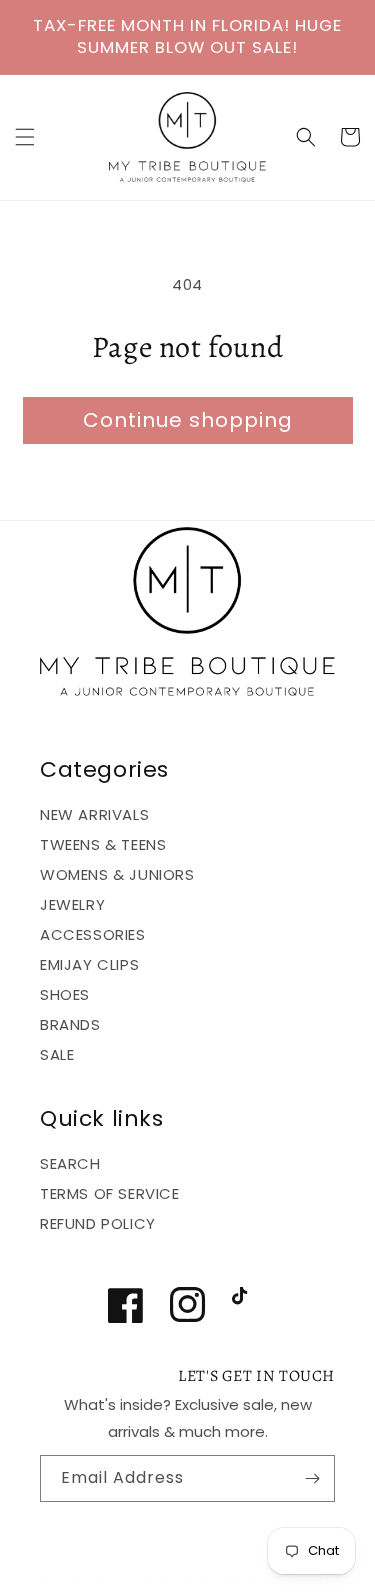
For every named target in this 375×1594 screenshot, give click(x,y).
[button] (25, 137)
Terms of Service (110, 1193)
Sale (57, 1054)
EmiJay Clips (89, 964)
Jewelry (72, 904)
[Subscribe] (312, 1478)
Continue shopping (188, 420)
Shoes (65, 994)
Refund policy (98, 1223)
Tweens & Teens (103, 844)
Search (70, 1163)
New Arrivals (94, 814)
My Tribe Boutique (154, 1577)
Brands (70, 1024)
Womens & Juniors (117, 874)
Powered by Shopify (270, 1577)
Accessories (93, 934)
